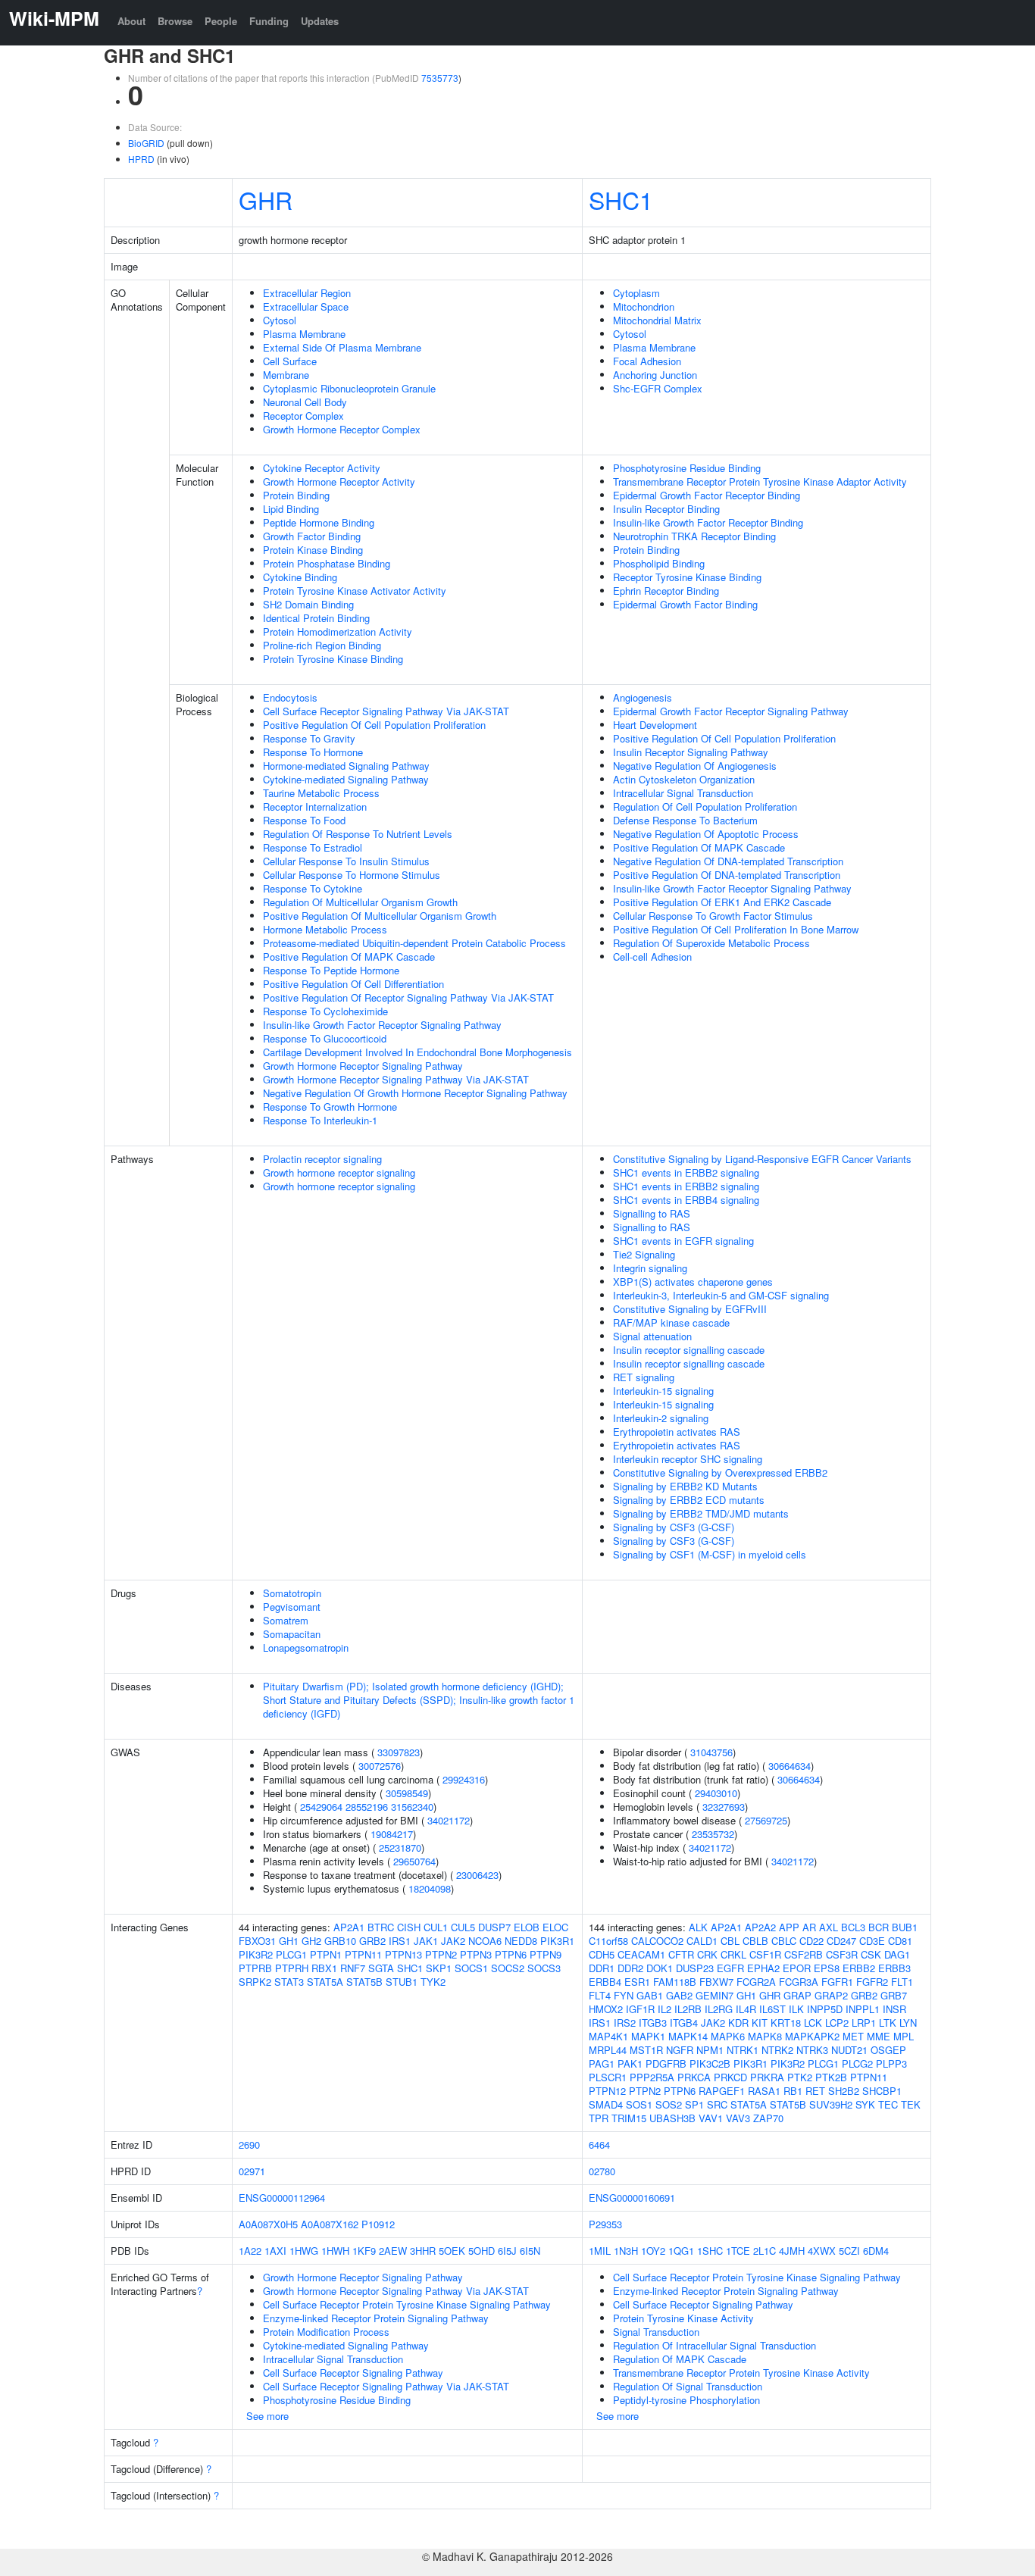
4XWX (822, 2251)
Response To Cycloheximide (325, 1011)
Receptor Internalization (315, 807)
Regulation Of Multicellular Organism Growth (360, 902)
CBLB (755, 1941)
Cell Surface (290, 361)
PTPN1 (326, 1954)
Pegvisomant (292, 1607)
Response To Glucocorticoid (325, 1038)
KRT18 (786, 2023)
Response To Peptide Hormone (331, 970)
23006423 (477, 1875)
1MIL (600, 2251)
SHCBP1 (882, 2091)
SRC (717, 2104)
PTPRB (255, 1968)
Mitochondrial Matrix (657, 320)
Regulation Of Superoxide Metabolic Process (711, 943)
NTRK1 (743, 2050)
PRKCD (730, 2077)
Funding (269, 21)
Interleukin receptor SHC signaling (688, 1459)
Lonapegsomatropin (306, 1648)
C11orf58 (608, 1941)
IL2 (664, 2009)
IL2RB (688, 2009)
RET (815, 2091)
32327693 (724, 1807)
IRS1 (400, 1941)
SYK (865, 2104)
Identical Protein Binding (316, 618)
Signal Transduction (656, 2332)
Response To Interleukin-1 (320, 1120)
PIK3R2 (256, 1954)
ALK (698, 1927)
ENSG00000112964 (282, 2198)
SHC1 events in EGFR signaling (683, 1241)
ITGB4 (684, 2023)
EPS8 (827, 1968)
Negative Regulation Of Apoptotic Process (706, 834)
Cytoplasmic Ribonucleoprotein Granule (349, 388)
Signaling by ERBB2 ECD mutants (689, 1500)
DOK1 (660, 1968)
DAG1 (897, 1954)
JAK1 (426, 1941)
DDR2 (630, 1968)
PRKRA (767, 2077)
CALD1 (702, 1941)
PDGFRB (666, 2063)
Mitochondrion (644, 306)
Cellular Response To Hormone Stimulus (352, 875)
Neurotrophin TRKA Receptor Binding (694, 536)
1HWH (335, 2251)
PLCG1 (291, 1954)
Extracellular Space (306, 306)
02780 (602, 2171)
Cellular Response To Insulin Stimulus (346, 861)
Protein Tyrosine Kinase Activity (683, 2318)
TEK (911, 2104)
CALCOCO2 (657, 1941)
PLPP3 (891, 2063)
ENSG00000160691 (632, 2198)
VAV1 (711, 2118)
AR (809, 1927)
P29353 (605, 2224)
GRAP (797, 1995)
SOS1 (639, 2104)
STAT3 (289, 1982)
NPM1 (710, 2050)
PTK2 (800, 2077)
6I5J (507, 2251)
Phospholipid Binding (659, 563)
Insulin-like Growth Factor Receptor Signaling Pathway (382, 1025)
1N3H (626, 2251)
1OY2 (653, 2251)
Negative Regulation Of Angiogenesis (695, 766)
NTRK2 (777, 2050)
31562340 (412, 1807)
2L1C (765, 2251)
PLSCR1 (608, 2077)
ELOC (555, 1927)
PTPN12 (607, 2091)
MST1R (646, 2050)
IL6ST (772, 2009)
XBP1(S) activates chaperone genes (693, 1282)
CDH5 (602, 1954)
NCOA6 (485, 1941)
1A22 (250, 2251)
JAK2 (453, 1941)
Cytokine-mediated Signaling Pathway (346, 779)
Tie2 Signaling (644, 1254)
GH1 (289, 1941)
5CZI (849, 2251)
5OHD (482, 2251)
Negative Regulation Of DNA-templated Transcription (728, 861)
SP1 (694, 2104)
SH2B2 (844, 2091)
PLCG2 (857, 2063)
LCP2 (837, 2023)
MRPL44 (608, 2050)
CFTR (681, 1954)
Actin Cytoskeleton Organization (684, 779)
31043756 (711, 1752)
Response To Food (304, 820)
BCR (879, 1927)
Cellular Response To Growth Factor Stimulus (713, 916)
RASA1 (764, 2091)
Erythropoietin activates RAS (677, 1432)
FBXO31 (257, 1941)
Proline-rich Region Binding (322, 645)
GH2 (311, 1941)
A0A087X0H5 (268, 2224)
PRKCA (694, 2077)
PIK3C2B (710, 2063)
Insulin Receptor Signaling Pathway (691, 752)
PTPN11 (363, 1954)
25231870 (400, 1848)
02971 (252, 2171)
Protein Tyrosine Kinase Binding (333, 659)
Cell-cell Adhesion (652, 957)
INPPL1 (863, 2009)
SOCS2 (508, 1968)
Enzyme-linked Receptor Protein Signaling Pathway (376, 2318)
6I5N (530, 2251)
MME (879, 2036)
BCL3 (853, 1927)
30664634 (790, 1766)
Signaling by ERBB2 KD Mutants (685, 1486)
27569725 (766, 1820)
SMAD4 (606, 2104)
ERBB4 (605, 1982)
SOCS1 (471, 1968)
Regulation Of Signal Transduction (688, 2386)
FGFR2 (872, 1982)
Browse (175, 21)
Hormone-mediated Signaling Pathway (346, 766)
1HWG (304, 2251)
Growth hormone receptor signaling (339, 1172)
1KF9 (364, 2251)
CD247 (841, 1941)
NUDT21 (849, 2050)
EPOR (797, 1968)
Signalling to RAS (652, 1213)
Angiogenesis (643, 697)
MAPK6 (728, 2036)
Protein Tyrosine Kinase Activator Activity (355, 591)
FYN (624, 1995)
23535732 (713, 1834)
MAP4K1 (608, 2036)
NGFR (680, 2050)
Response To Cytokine (313, 888)
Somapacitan (292, 1634)
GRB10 (340, 1941)
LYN (908, 2023)
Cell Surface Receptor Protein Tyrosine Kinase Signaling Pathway (407, 2304)
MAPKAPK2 (812, 2036)
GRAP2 (831, 1995)
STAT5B (364, 1982)
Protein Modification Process (326, 2332)
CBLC (784, 1941)
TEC (888, 2104)
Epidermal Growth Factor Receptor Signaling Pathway (731, 711)
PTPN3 (476, 1954)
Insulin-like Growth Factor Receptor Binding (708, 522)
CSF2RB (804, 1954)
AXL (829, 1927)
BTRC (381, 1927)
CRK (707, 1954)
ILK (796, 2009)
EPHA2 (763, 1968)
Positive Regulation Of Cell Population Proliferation (374, 725)
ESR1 (637, 1982)
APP (789, 1927)
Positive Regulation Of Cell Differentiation (353, 984)
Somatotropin (292, 1593)
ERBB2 (859, 1968)
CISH (409, 1927)
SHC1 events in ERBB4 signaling (686, 1200)
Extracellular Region (307, 293)
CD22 (811, 1941)
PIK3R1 (557, 1941)
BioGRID (146, 143)
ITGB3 (653, 2023)
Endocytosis (290, 697)
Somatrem (286, 1620)
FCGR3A (799, 1982)
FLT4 (600, 1995)
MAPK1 (648, 2036)
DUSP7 (494, 1927)
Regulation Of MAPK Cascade (680, 2359)
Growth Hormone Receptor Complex (342, 429)
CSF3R (842, 1954)
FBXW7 (716, 1982)
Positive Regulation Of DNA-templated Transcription (727, 875)
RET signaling (644, 1377)
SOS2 (669, 2104)
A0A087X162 (330, 2224)
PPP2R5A (652, 2077)
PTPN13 (403, 1954)
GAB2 (679, 1995)
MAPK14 (688, 2036)
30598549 (407, 1793)
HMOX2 (606, 2009)
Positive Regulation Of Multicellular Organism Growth (380, 916)
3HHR (423, 2251)
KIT (760, 2023)
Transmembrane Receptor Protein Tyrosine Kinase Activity (741, 2373)
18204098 (430, 1888)
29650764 (414, 1861)
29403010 (716, 1793)
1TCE (738, 2251)
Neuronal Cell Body (305, 402)
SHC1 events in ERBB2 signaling (686, 1172)
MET (853, 2036)
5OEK (452, 2251)
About (131, 21)
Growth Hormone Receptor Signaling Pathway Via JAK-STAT (396, 1079)
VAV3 (738, 2118)
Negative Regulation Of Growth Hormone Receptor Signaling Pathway (415, 1093)
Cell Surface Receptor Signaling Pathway (353, 2373)
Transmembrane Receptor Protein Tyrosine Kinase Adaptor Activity (760, 481)
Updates (320, 21)
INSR (894, 2009)
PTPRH (292, 1968)
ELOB (527, 1927)
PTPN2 (441, 1954)
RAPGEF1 (722, 2091)
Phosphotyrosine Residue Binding (687, 468)
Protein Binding (296, 495)
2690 (249, 2145)
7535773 (440, 78)
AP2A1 (349, 1927)
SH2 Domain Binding (308, 604)
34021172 (449, 1820)
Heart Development (655, 725)
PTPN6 (511, 1954)
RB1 (793, 2091)
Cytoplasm (636, 293)
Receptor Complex (303, 416)
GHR (266, 199)
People (221, 21)
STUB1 (402, 1982)
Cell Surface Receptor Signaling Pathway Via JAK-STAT (386, 711)
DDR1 (602, 1968)
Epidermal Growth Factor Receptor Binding (707, 495)
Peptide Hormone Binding (319, 522)
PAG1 (602, 2063)
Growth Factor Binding (312, 536)
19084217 (392, 1834)
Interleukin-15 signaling (663, 1391)
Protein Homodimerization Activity (338, 631)
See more (267, 2416)
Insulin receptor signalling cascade (689, 1350)
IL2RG (719, 2009)
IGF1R (640, 2009)
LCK (813, 2023)
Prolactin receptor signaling (322, 1159)
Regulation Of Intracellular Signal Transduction (714, 2345)
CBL (730, 1941)
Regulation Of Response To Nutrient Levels (358, 834)
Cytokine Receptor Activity (322, 468)
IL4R (746, 2009)
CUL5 (463, 1927)
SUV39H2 (831, 2104)
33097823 (399, 1752)
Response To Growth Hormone (330, 1107)
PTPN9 (546, 1954)
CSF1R (765, 1954)
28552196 (367, 1807)
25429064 (321, 1807)
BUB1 (905, 1927)
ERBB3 (894, 1968)
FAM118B (675, 1982)
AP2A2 (760, 1927)
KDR (738, 2023)
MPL (904, 2036)
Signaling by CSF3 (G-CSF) (674, 1527)
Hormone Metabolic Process (325, 929)
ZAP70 (768, 2118)
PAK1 (630, 2063)
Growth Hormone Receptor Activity (339, 481)
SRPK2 (255, 1982)
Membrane (286, 375)
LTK (888, 2023)
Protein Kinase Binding (313, 550)
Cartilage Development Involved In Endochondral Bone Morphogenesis (417, 1052)
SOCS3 (544, 1968)
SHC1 (621, 199)
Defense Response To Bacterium (685, 820)
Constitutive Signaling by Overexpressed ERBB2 (720, 1472)
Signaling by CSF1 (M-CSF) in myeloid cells (710, 1554)
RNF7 (353, 1968)
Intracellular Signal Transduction (683, 793)
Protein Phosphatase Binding (327, 563)
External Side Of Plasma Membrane (342, 347)
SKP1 (439, 1968)
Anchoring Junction (655, 375)
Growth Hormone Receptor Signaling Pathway (363, 1066)
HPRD (141, 159)
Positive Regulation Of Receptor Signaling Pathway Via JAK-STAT (408, 997)
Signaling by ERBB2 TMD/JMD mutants (701, 1513)
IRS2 (625, 2023)
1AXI (275, 2251)
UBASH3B (672, 2118)
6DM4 (876, 2251)
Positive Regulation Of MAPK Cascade (349, 957)
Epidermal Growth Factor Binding (685, 604)
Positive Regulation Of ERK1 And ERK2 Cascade (722, 902)
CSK (871, 1954)
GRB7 (894, 1995)
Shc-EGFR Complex (658, 388)
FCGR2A (756, 1982)
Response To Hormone (313, 752)
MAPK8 (765, 2036)
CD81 (900, 1941)
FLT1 (902, 1982)
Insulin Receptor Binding (666, 509)
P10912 (378, 2224)
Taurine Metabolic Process (321, 793)
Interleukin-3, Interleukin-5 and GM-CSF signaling (721, 1295)
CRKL (733, 1954)
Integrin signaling (650, 1268)
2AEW (393, 2251)
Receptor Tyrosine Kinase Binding (687, 577)
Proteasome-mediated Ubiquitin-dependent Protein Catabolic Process (414, 943)
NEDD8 (521, 1941)
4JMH (792, 2251)
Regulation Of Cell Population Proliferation (705, 807)
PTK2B (831, 2077)
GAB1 (650, 1995)
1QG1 (681, 2251)
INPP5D (825, 2009)
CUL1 (436, 1927)
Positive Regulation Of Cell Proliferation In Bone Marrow (736, 929)
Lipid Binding (291, 509)
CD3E (872, 1941)
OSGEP (888, 2050)
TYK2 (433, 1982)
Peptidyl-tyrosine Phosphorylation (686, 2400)
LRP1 (864, 2023)
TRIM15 (629, 2118)
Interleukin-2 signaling (661, 1418)
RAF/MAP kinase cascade (671, 1322)
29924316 (464, 1779)
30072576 (380, 1766)
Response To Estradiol (313, 847)
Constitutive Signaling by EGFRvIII (690, 1309)
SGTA (381, 1968)
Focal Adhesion (647, 361)
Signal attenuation (652, 1336)
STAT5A (325, 1982)
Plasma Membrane (304, 334)
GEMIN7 (714, 1995)
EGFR (730, 1968)
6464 (599, 2145)
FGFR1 (837, 1982)
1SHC (710, 2251)
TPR (599, 2118)
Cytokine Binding (300, 577)
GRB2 (372, 1941)
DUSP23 (695, 1968)
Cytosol (280, 320)
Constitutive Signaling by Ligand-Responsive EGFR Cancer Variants (762, 1159)
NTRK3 (812, 2050)
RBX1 (324, 1968)
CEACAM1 (641, 1954)
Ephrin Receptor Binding (666, 591)
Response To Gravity (309, 738)
